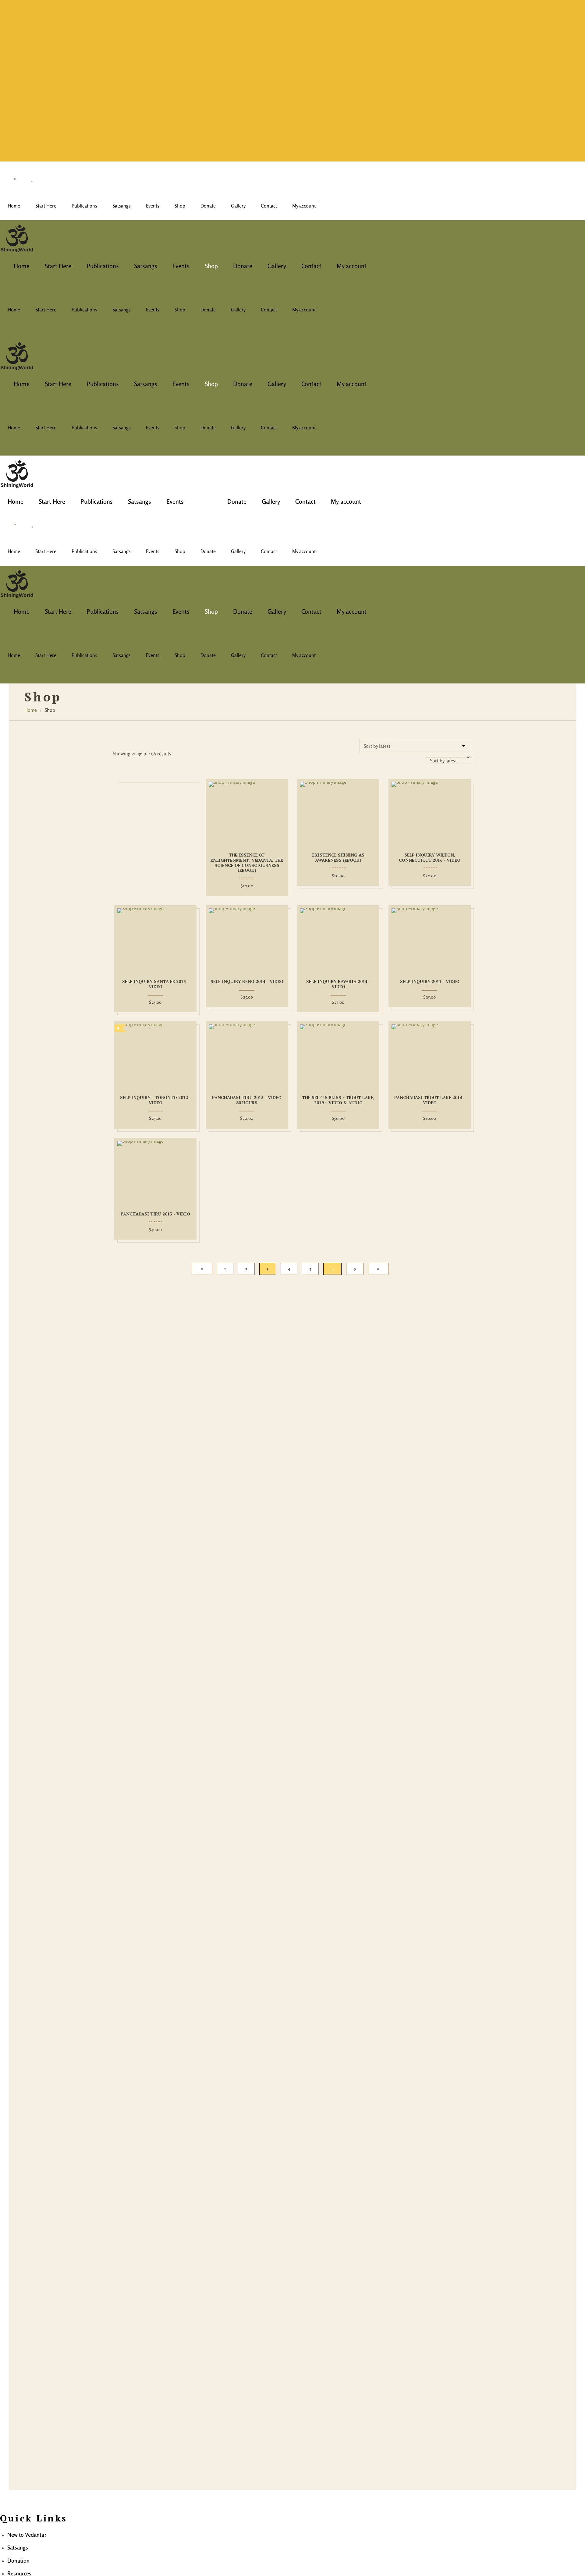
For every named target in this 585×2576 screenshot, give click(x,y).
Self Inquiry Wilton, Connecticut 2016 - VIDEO (430, 858)
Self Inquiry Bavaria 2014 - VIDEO (338, 984)
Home (31, 710)
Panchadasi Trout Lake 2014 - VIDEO (430, 1100)
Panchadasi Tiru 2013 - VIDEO (155, 1214)
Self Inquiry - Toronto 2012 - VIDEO (156, 1100)
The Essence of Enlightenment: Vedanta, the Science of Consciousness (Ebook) (247, 863)
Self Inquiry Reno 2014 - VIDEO (247, 982)
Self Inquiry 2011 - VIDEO (430, 982)
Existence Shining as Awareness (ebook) (338, 858)
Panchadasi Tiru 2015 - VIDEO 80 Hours (247, 1100)
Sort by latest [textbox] (443, 761)
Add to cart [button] (209, 813)
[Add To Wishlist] (285, 813)
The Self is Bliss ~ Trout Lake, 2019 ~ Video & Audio (338, 1100)
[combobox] (449, 761)
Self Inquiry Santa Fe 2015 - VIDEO (156, 984)
